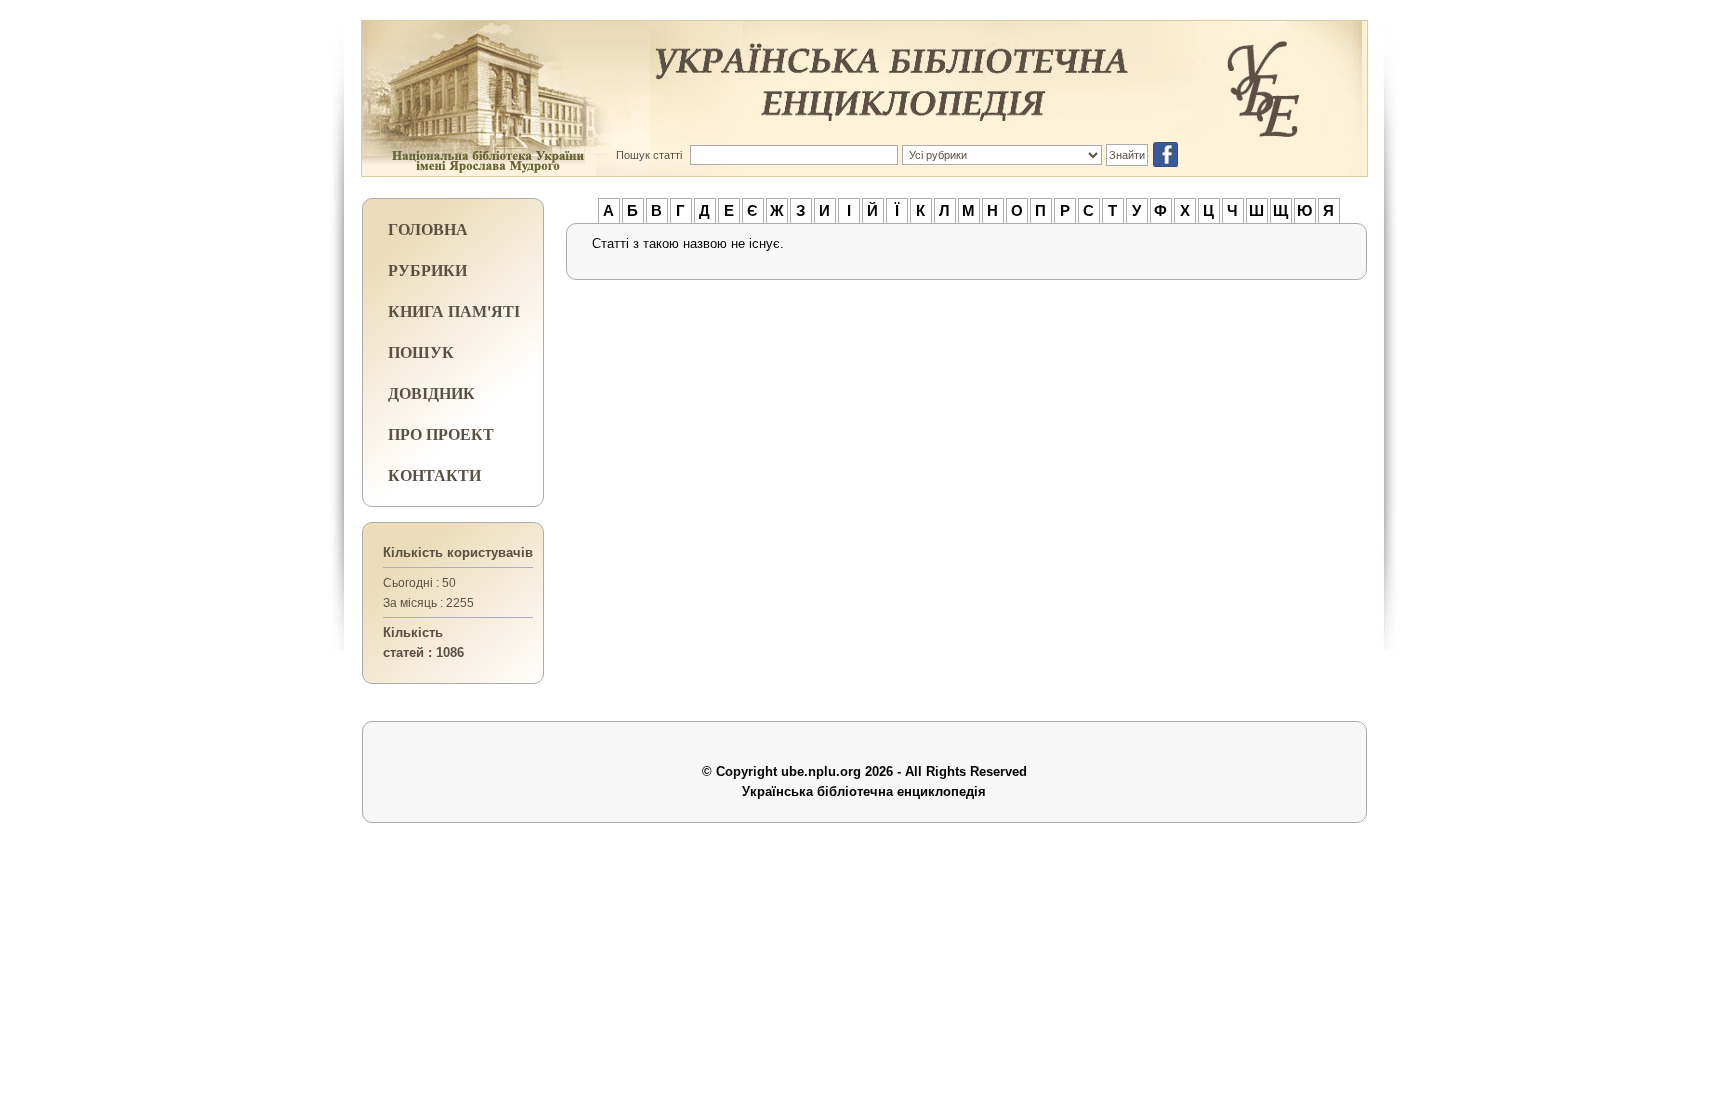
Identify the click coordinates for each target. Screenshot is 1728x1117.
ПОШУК (421, 351)
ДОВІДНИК (431, 392)
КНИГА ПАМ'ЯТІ (454, 310)
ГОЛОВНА (428, 228)
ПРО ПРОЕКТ (441, 433)
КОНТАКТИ (434, 474)
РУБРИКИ (427, 269)
